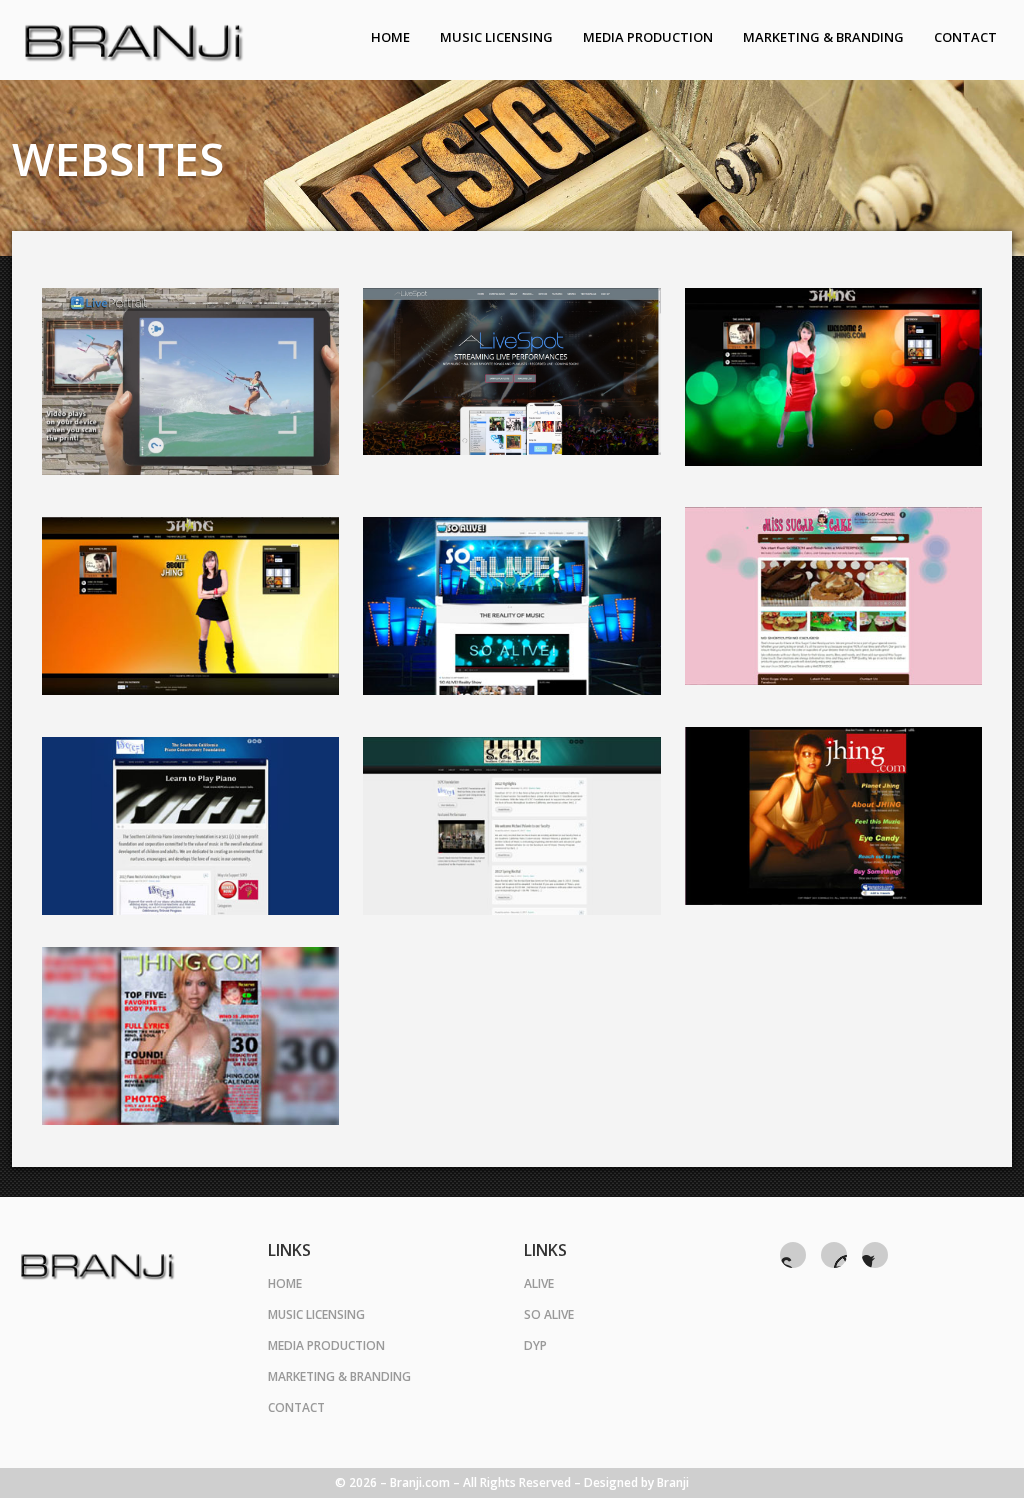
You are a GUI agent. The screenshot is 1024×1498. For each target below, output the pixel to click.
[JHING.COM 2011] (833, 816)
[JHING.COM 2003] (190, 1036)
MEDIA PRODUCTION (326, 1345)
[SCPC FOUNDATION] (190, 826)
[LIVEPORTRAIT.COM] (190, 381)
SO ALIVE (549, 1314)
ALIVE (539, 1283)
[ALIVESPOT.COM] (511, 371)
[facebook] (875, 1255)
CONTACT (296, 1407)
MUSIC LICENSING (316, 1314)
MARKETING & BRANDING (339, 1376)
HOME (285, 1283)
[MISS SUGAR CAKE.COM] (833, 596)
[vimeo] (834, 1255)
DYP (535, 1345)
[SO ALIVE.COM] (511, 606)
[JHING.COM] (833, 377)
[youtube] (793, 1255)
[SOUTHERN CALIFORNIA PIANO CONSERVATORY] (511, 826)
